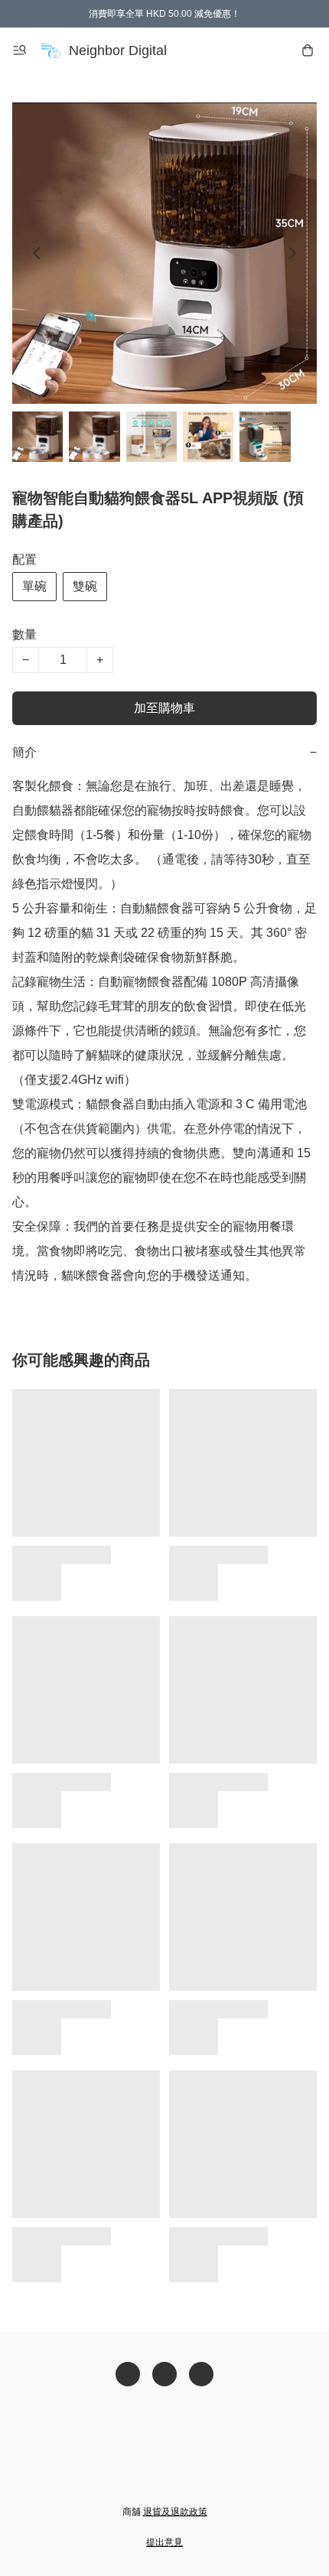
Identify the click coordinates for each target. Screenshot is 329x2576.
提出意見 (164, 2542)
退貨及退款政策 (175, 2512)
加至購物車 (164, 708)
